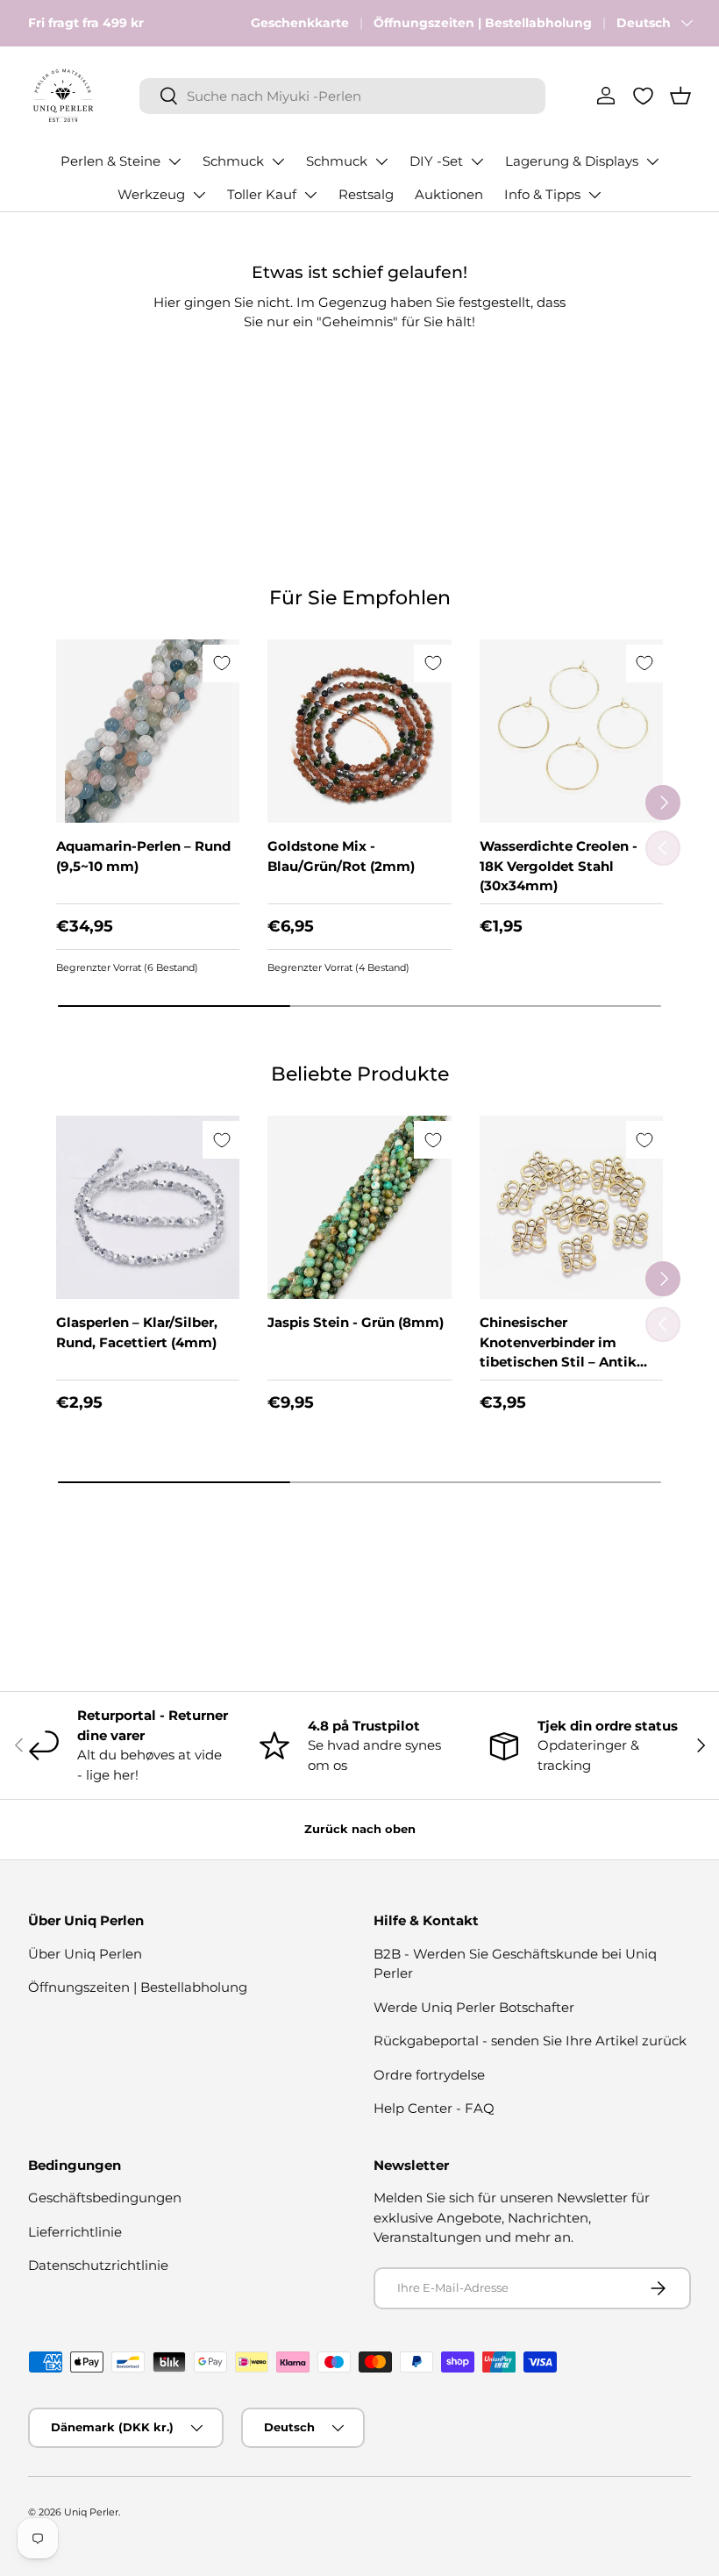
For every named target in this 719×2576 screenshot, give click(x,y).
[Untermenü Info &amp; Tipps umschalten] (594, 195)
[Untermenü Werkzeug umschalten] (199, 195)
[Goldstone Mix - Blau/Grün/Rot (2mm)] (359, 731)
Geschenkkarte (300, 23)
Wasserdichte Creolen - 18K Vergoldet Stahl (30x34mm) (559, 866)
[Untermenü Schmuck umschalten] (278, 161)
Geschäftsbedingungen (105, 2198)
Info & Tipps (542, 194)
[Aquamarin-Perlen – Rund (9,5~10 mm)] (148, 731)
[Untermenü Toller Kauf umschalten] (310, 195)
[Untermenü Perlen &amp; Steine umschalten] (174, 161)
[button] (680, 96)
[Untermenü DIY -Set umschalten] (477, 161)
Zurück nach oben (360, 1829)
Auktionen (449, 194)
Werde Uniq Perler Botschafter (474, 2007)
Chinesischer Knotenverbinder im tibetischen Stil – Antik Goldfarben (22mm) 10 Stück (558, 1362)
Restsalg (366, 194)
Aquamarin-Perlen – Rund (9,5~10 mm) (143, 856)
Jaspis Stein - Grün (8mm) (356, 1322)
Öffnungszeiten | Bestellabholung (483, 23)
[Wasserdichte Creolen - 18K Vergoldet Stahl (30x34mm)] (571, 731)
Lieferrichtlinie (75, 2232)
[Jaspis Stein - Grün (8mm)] (359, 1207)
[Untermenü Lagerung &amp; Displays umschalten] (652, 161)
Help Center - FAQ (434, 2108)
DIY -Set (436, 161)
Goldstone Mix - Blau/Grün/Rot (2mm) (341, 856)
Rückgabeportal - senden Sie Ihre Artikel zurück (530, 2041)
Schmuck (233, 161)
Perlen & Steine (110, 161)
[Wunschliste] (643, 96)
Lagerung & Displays (572, 161)
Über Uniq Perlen (85, 1954)
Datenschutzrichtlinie (98, 2265)
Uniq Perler (91, 2512)
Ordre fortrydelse (429, 2075)
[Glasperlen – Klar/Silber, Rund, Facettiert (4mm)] (148, 1207)
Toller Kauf (262, 194)
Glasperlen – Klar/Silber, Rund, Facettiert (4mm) (137, 1332)
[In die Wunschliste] (221, 664)
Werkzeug (151, 194)
